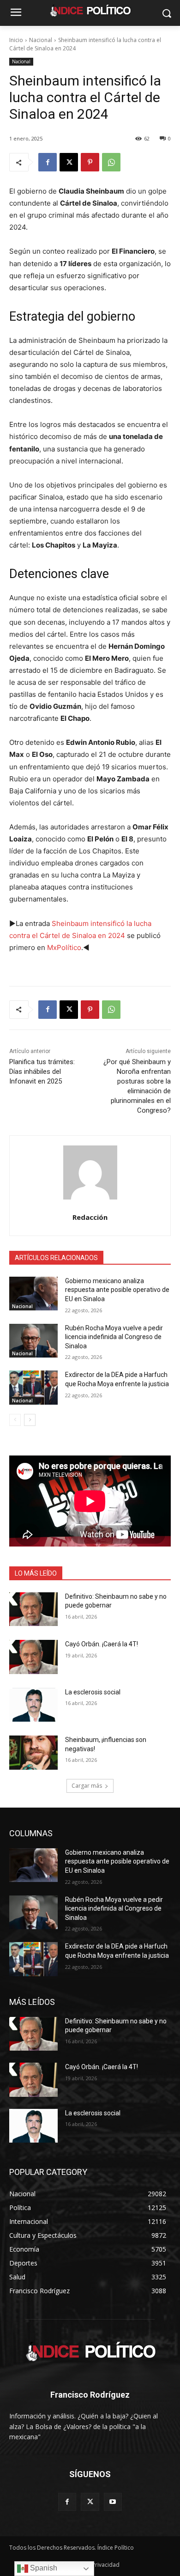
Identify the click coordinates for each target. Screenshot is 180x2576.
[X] (69, 162)
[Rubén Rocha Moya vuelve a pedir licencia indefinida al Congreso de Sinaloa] (33, 1341)
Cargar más (87, 1786)
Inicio (16, 40)
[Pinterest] (90, 162)
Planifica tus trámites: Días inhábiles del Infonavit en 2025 (42, 1072)
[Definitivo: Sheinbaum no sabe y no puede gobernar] (33, 1609)
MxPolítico (64, 947)
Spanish (43, 2568)
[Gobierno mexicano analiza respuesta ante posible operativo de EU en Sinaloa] (33, 1294)
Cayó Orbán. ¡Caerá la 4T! (102, 1644)
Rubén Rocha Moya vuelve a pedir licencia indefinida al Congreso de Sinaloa (114, 1337)
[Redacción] (90, 1172)
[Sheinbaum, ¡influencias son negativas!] (33, 1753)
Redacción (90, 1217)
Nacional (41, 40)
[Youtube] (113, 2502)
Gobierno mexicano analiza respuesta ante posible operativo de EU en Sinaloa (117, 1290)
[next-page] (30, 1420)
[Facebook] (48, 162)
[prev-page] (15, 1420)
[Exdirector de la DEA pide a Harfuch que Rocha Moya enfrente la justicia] (33, 1388)
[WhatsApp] (111, 162)
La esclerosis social (93, 1692)
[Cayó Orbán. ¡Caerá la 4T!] (33, 1657)
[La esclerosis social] (33, 1705)
